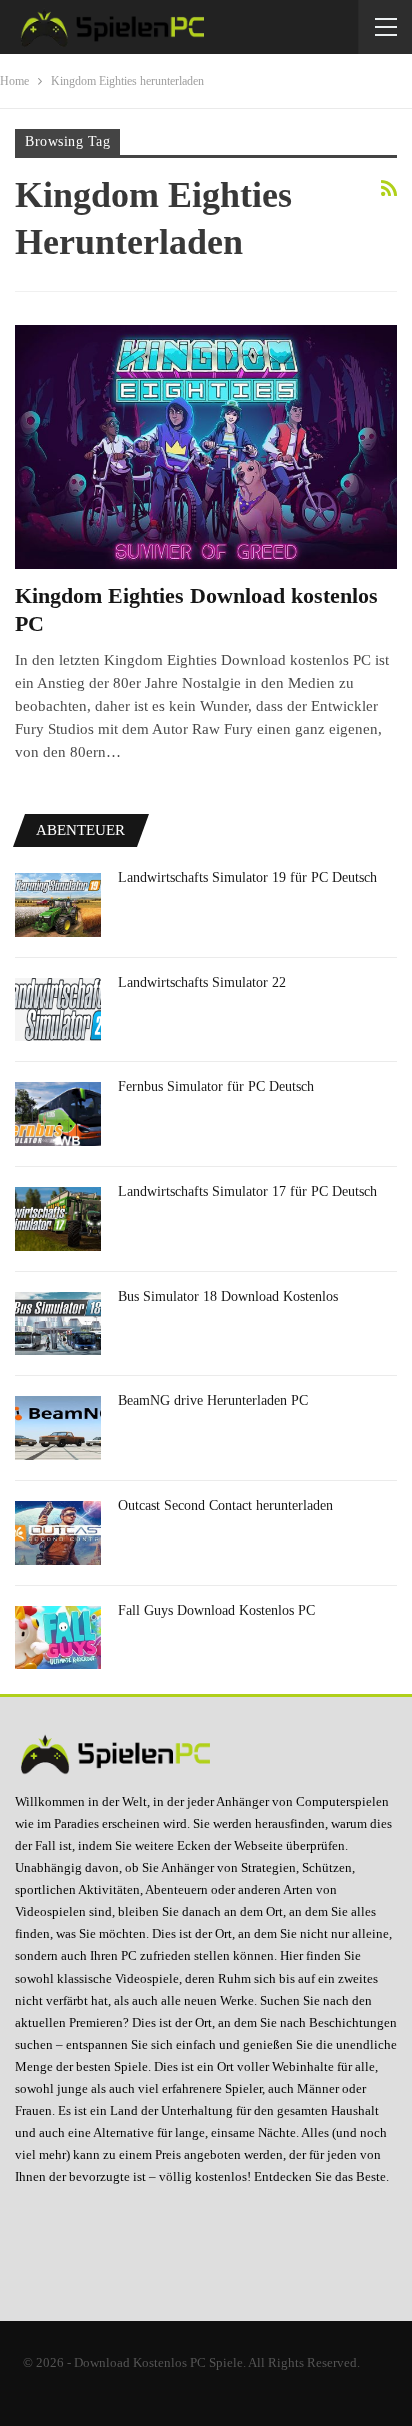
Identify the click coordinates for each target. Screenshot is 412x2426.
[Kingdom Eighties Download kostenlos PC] (206, 447)
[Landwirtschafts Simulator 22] (58, 1010)
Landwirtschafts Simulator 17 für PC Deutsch (247, 1191)
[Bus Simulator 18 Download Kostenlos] (58, 1324)
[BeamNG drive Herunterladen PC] (58, 1428)
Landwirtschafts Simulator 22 (202, 982)
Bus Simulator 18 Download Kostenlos (228, 1296)
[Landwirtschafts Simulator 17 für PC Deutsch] (58, 1219)
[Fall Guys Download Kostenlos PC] (58, 1638)
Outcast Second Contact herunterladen (225, 1505)
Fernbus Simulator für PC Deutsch (216, 1086)
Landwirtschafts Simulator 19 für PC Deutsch (247, 877)
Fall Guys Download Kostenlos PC (216, 1610)
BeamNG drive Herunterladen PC (213, 1400)
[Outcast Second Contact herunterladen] (58, 1533)
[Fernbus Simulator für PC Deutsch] (58, 1114)
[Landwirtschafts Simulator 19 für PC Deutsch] (58, 905)
